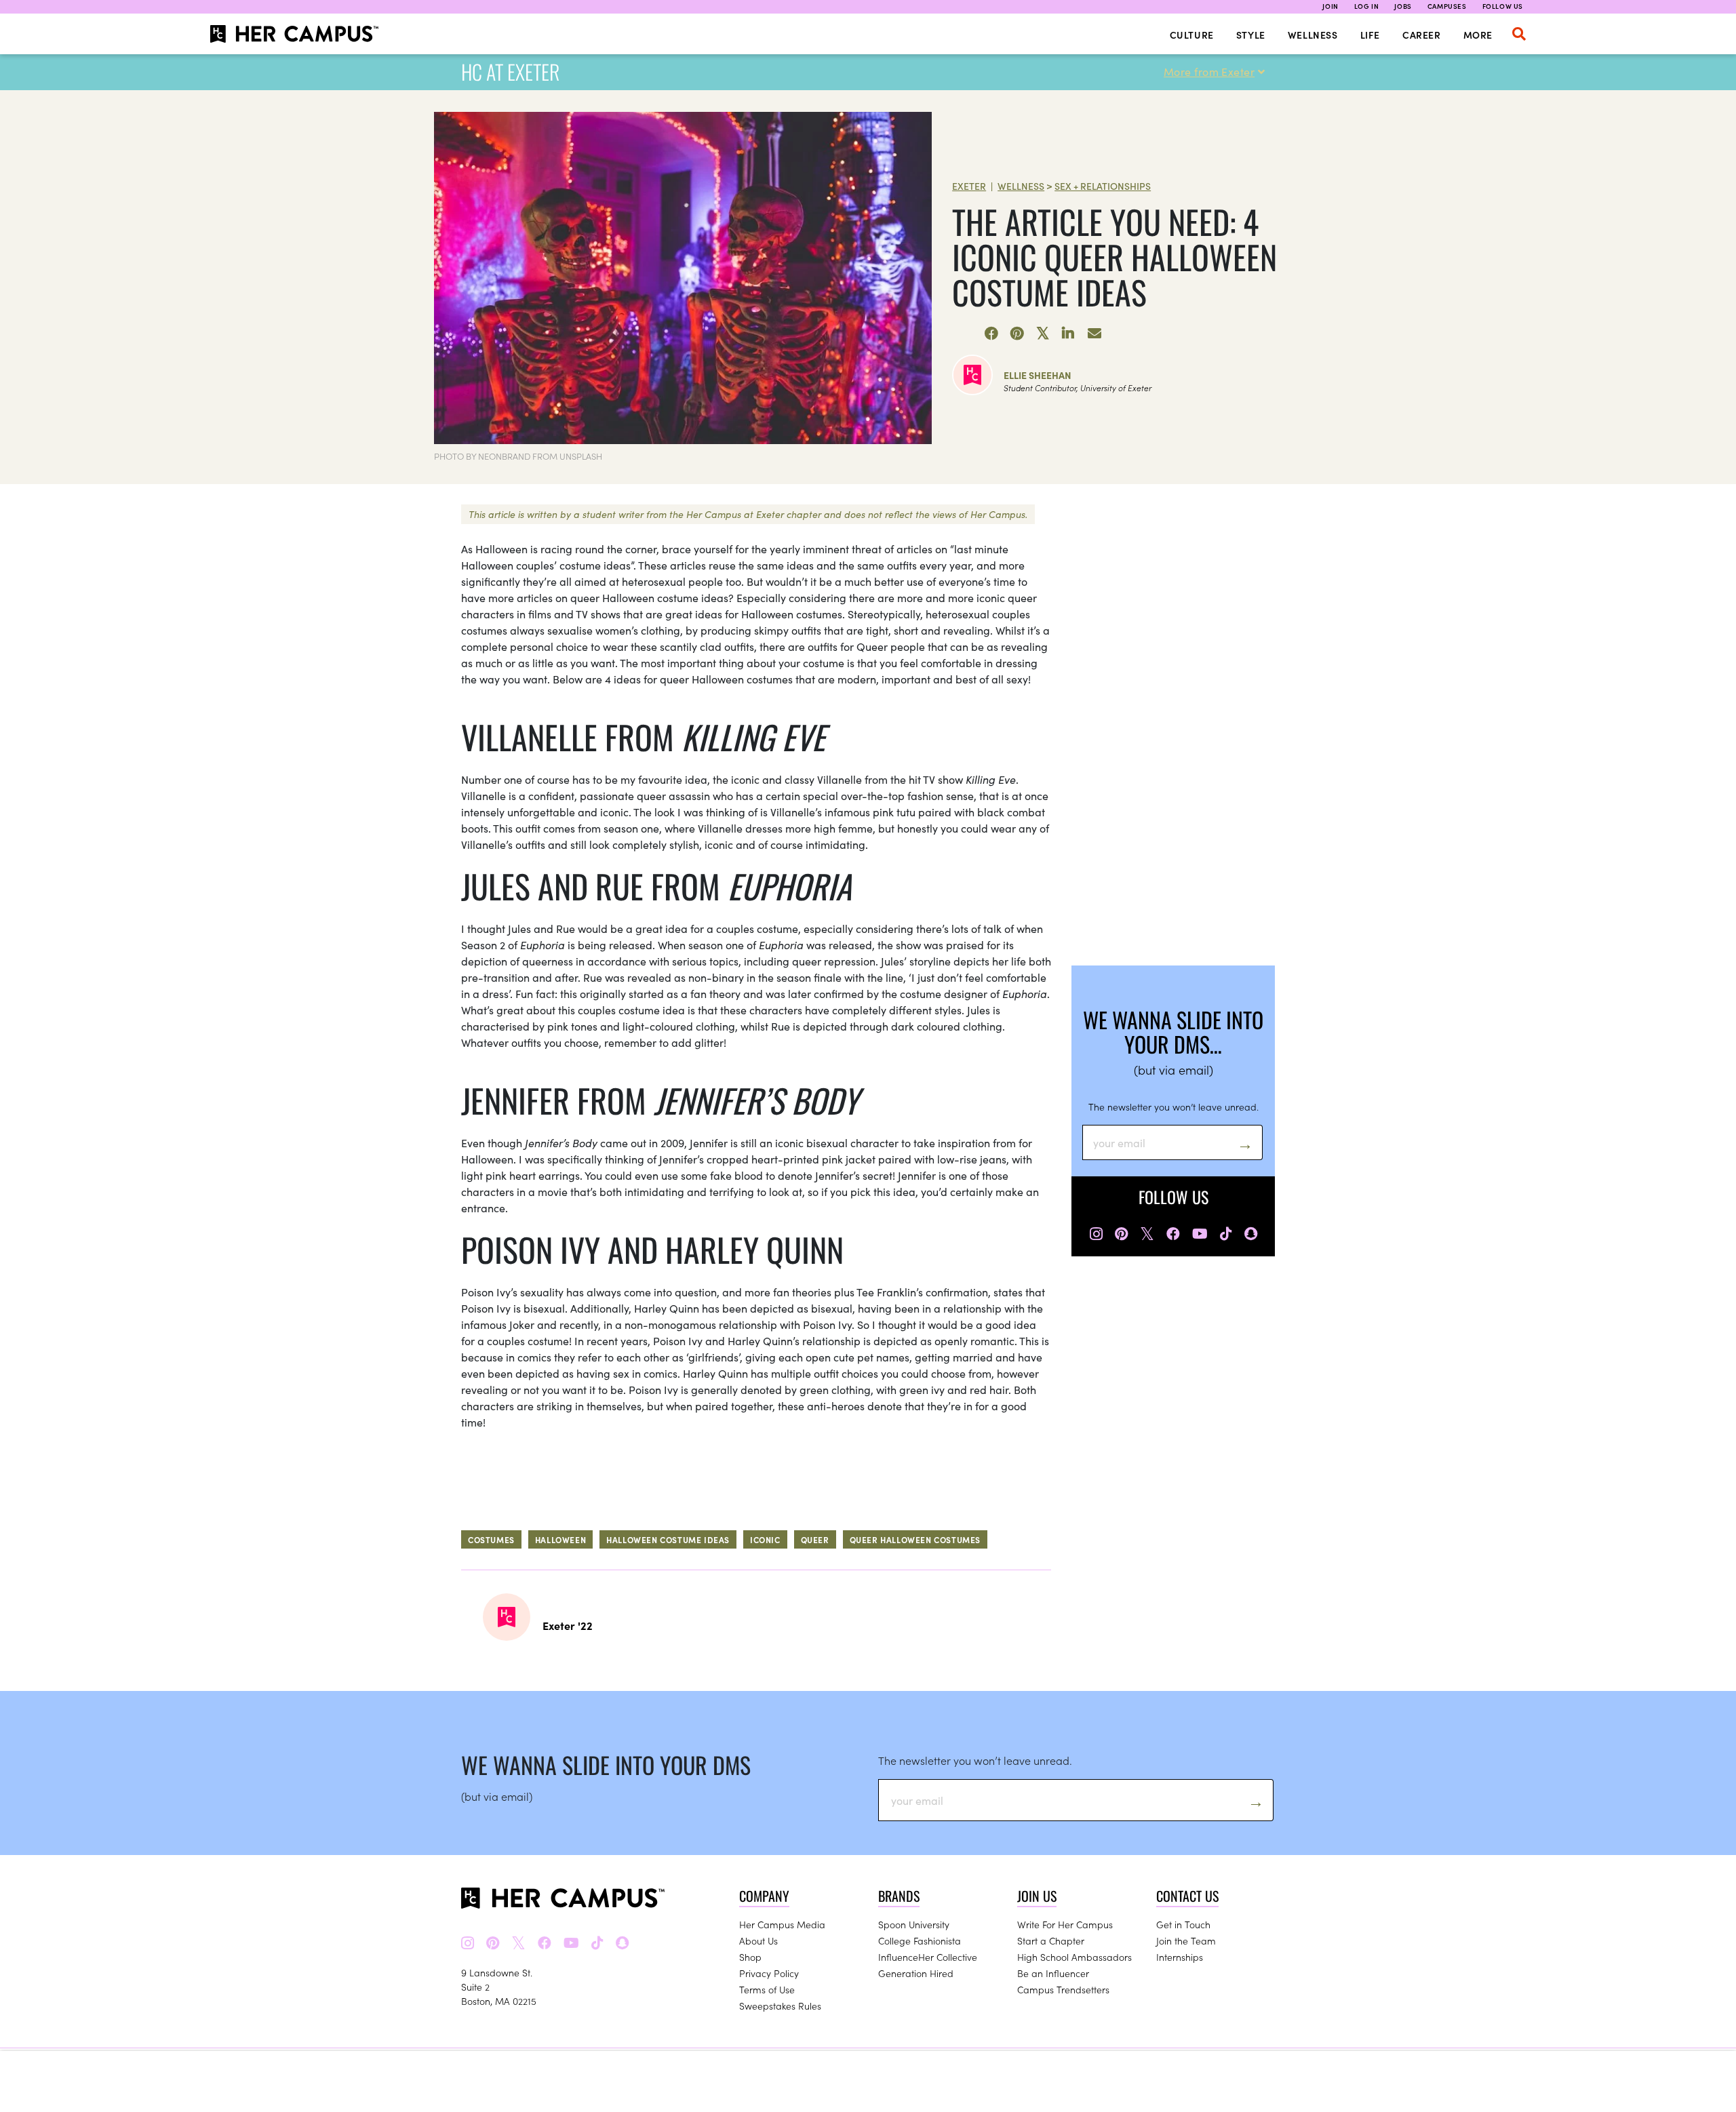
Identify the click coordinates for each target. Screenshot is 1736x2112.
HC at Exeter (510, 72)
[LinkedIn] (1069, 334)
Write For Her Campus (1065, 1924)
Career (1422, 35)
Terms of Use (767, 1989)
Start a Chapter (1051, 1940)
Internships (1180, 1957)
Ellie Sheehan (1038, 375)
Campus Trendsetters (1063, 1989)
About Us (758, 1940)
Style (1251, 35)
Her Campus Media (782, 1924)
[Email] (1094, 334)
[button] (1519, 34)
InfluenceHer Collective (928, 1957)
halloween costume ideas (668, 1539)
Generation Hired (916, 1973)
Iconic (765, 1539)
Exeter (969, 186)
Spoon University (914, 1924)
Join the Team (1186, 1940)
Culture (1192, 35)
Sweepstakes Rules (780, 2006)
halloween (560, 1539)
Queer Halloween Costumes (915, 1539)
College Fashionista (920, 1940)
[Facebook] (991, 334)
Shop (750, 1957)
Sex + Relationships (1103, 186)
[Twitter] (1043, 334)
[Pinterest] (1017, 334)
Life (1370, 35)
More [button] (1478, 35)
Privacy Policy (769, 1973)
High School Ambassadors (1074, 1957)
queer (815, 1539)
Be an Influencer (1053, 1973)
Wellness (1313, 35)
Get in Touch (1183, 1924)
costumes (491, 1539)
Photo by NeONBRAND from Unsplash (518, 456)
